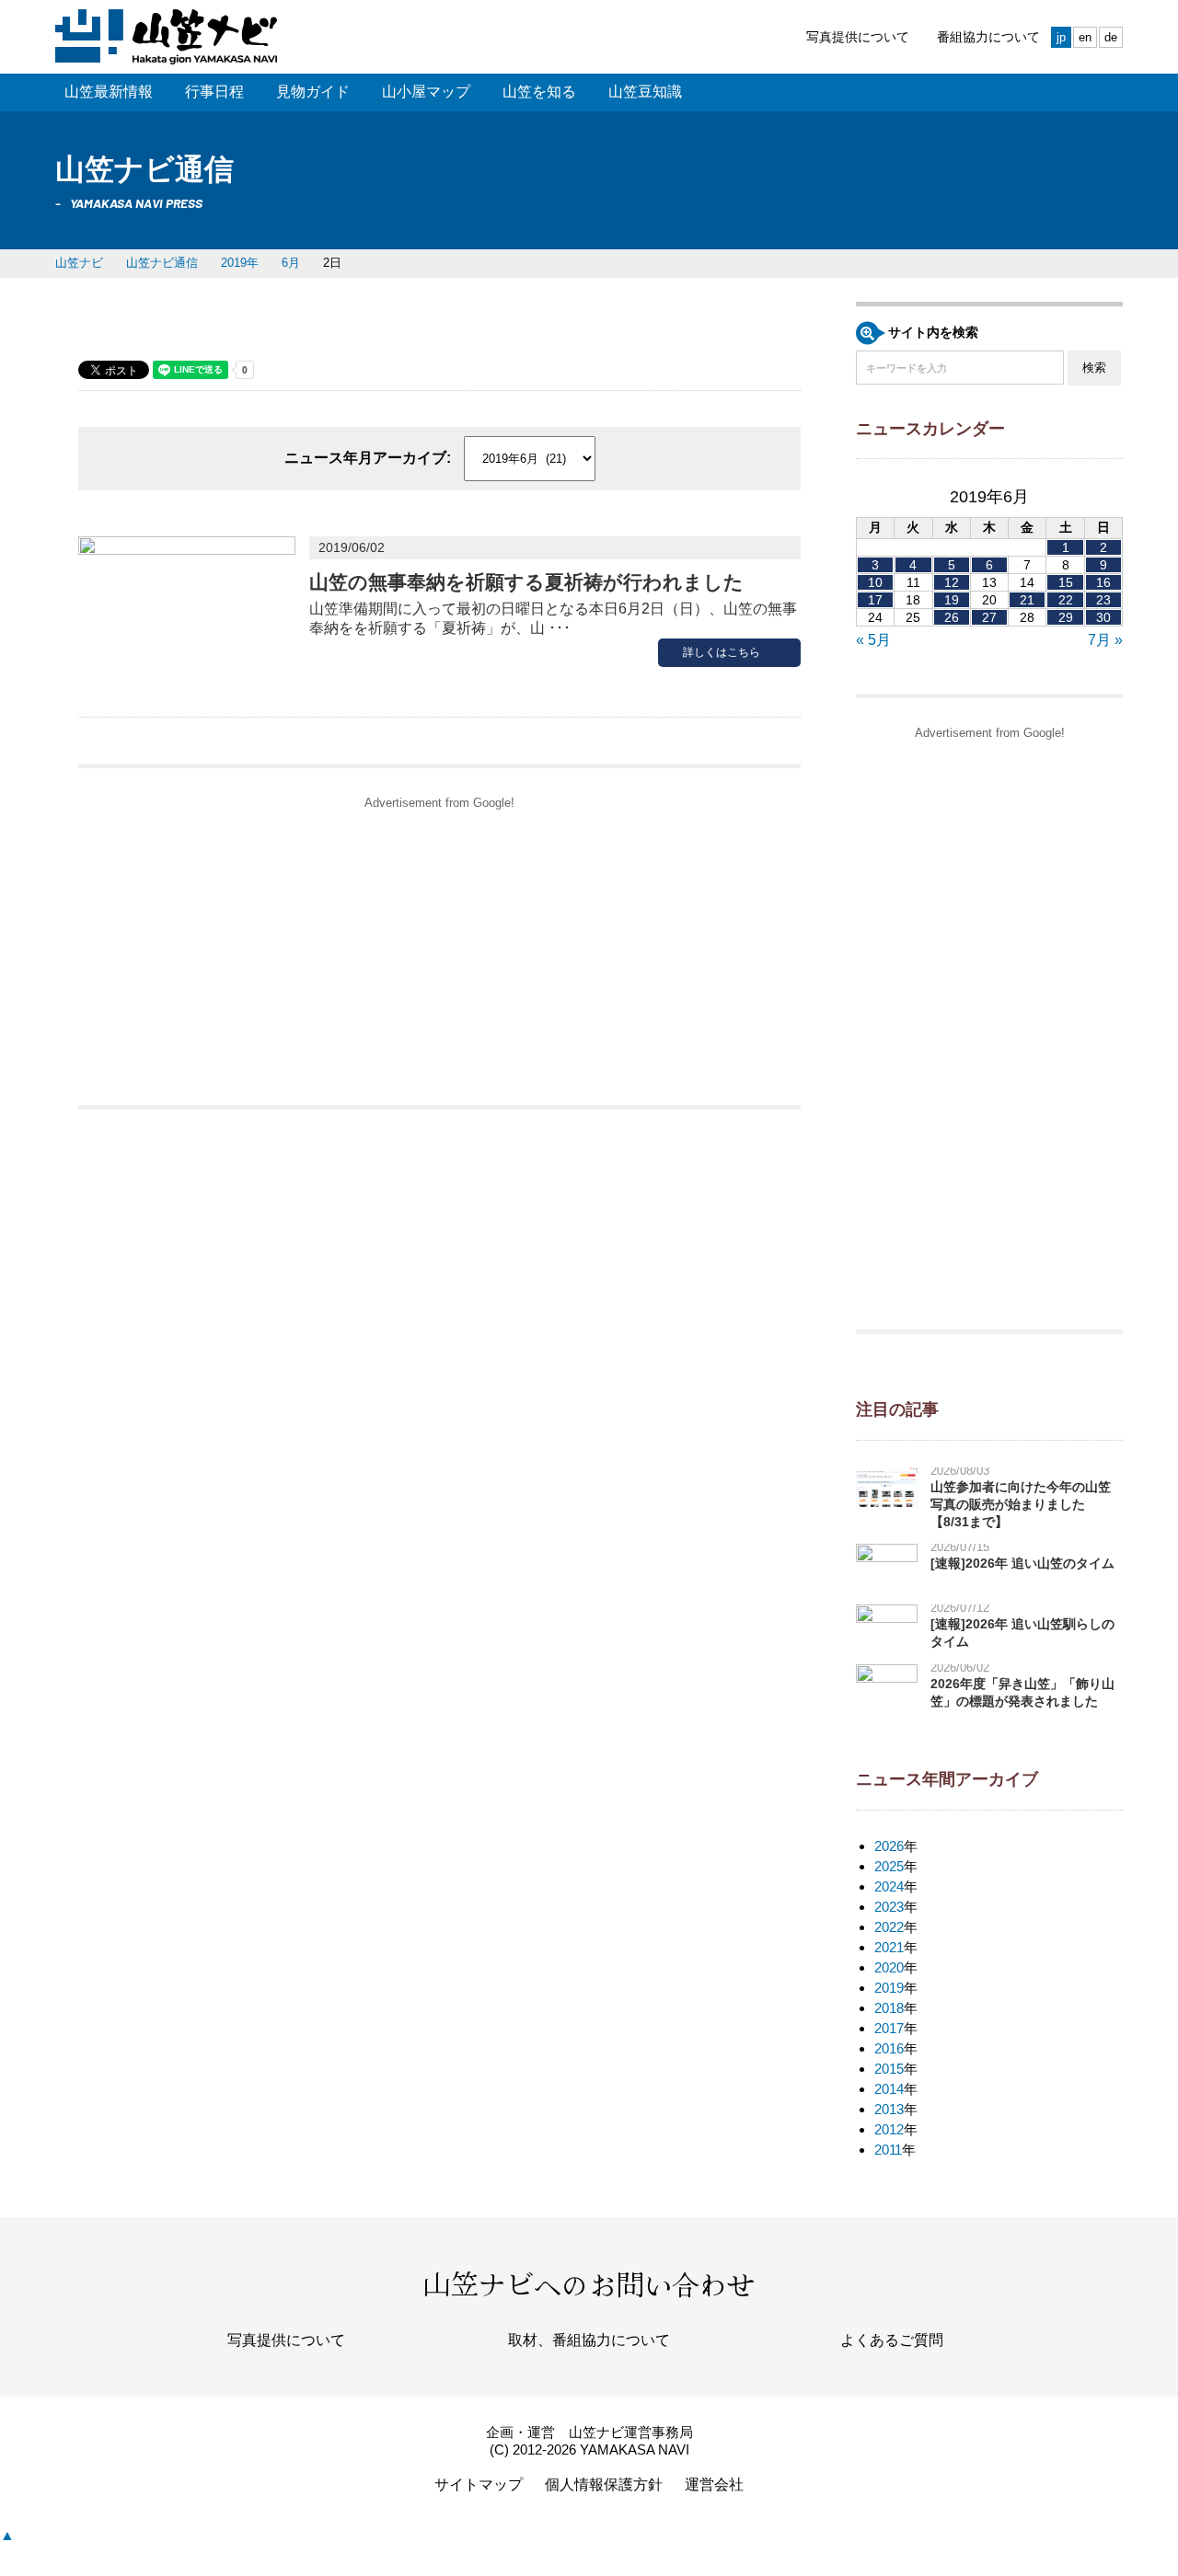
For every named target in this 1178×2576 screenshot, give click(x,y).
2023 (889, 1907)
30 (1103, 617)
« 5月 (873, 640)
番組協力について (988, 37)
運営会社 (714, 2484)
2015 (889, 2069)
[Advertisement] (439, 949)
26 (952, 617)
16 (1103, 582)
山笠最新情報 (109, 92)
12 (952, 582)
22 (1066, 600)
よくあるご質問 (892, 2340)
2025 (889, 1866)
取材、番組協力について (589, 2340)
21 (1027, 600)
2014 (889, 2089)
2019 (889, 1988)
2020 (889, 1967)
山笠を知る (539, 92)
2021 (889, 1947)
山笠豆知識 (645, 92)
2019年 (240, 263)
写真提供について (858, 37)
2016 (889, 2048)
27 (989, 617)
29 (1066, 617)
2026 (889, 1846)
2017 (889, 2028)
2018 (889, 2008)
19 (952, 600)
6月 (291, 263)
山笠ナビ (79, 263)
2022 (889, 1927)
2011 (888, 2150)
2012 (889, 2129)
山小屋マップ (426, 92)
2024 (889, 1886)
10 (875, 582)
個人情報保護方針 (604, 2484)
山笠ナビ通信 (162, 263)
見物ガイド (313, 92)
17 (875, 600)
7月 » (1105, 640)
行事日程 (214, 92)
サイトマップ (479, 2484)
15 (1066, 582)
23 (1103, 600)
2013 (889, 2109)
